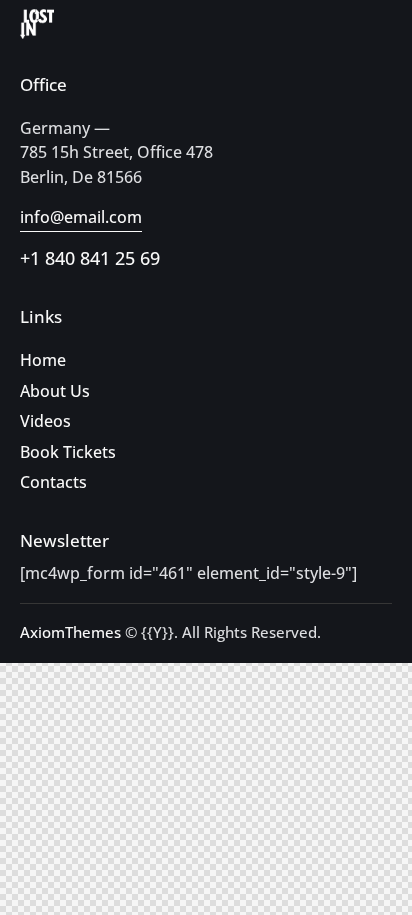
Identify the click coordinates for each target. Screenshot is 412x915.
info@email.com (81, 217)
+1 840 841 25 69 (90, 258)
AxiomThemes (70, 632)
